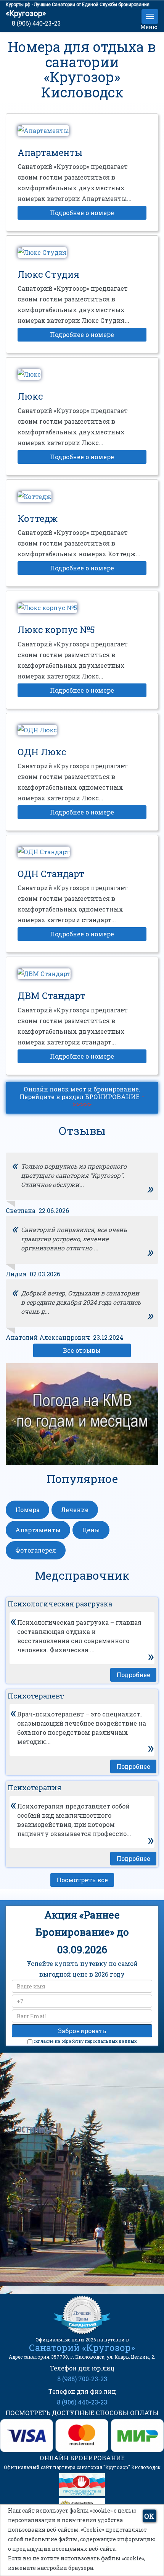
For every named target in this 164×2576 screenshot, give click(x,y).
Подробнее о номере (82, 213)
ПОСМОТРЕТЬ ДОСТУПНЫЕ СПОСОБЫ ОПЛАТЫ (82, 2413)
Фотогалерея (36, 1550)
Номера (27, 1510)
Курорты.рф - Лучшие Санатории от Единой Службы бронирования (78, 5)
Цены (91, 1530)
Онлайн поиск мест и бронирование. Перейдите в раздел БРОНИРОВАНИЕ (82, 1097)
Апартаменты (38, 1530)
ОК (149, 2516)
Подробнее (133, 1675)
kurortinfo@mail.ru (90, 2243)
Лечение (75, 1510)
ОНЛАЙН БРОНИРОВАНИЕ (82, 2458)
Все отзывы (82, 1350)
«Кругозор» (26, 13)
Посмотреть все (82, 1880)
